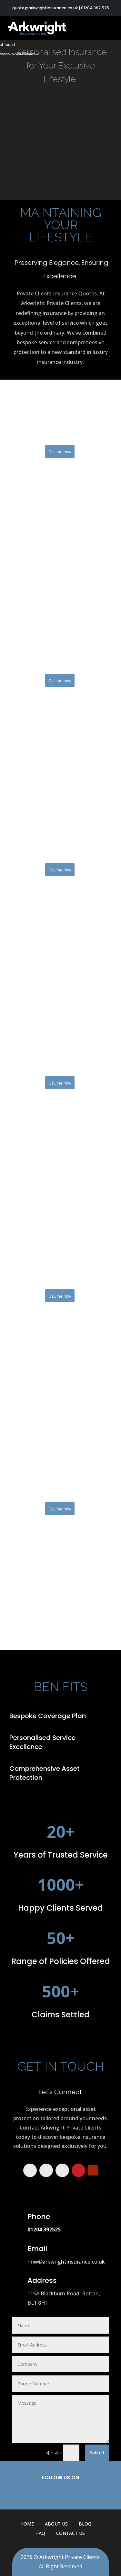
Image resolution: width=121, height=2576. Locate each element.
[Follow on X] (46, 2170)
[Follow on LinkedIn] (62, 2170)
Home (27, 2524)
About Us (56, 2524)
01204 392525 (44, 2229)
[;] (61, 170)
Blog (85, 2524)
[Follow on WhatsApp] (31, 2492)
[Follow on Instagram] (90, 2492)
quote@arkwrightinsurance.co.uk (45, 8)
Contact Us (71, 2533)
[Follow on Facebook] (30, 2170)
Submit (97, 2452)
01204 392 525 (95, 8)
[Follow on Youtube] (93, 2170)
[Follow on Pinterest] (78, 2170)
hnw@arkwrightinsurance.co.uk (66, 2262)
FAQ (41, 2533)
